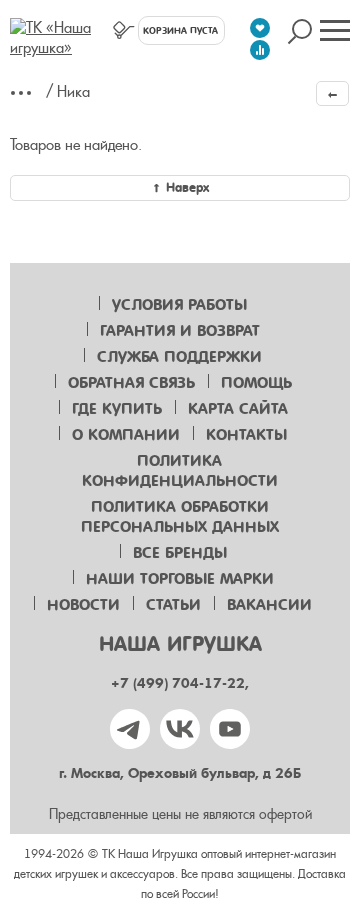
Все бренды (180, 553)
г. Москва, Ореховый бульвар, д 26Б (180, 773)
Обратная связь (131, 383)
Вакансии (269, 605)
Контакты (246, 435)
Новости (83, 605)
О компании (126, 435)
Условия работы (179, 305)
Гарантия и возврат (180, 331)
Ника (73, 92)
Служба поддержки (179, 357)
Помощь (256, 383)
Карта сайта (238, 409)
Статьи (173, 605)
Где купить (117, 409)
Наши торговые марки (180, 579)
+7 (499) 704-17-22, (180, 683)
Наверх (187, 187)
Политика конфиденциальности (180, 471)
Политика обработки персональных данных (180, 517)
